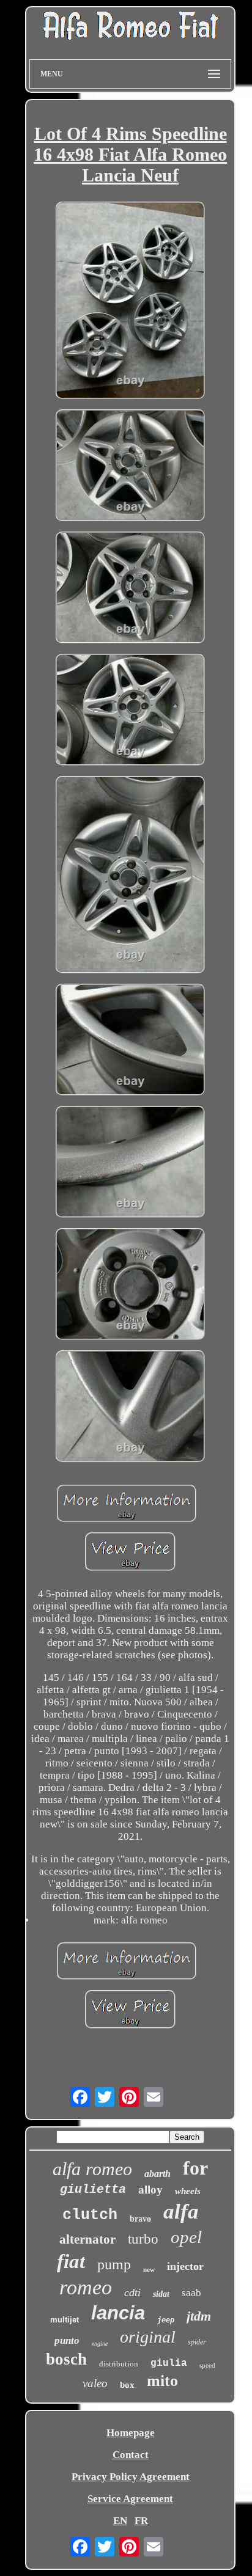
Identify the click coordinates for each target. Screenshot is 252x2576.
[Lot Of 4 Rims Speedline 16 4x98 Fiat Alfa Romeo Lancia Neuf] (130, 302)
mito (162, 2381)
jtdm (199, 2316)
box (127, 2385)
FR (141, 2521)
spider (197, 2342)
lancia (118, 2313)
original (148, 2337)
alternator (87, 2239)
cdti (132, 2292)
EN (120, 2521)
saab (191, 2293)
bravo (140, 2219)
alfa (181, 2212)
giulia (169, 2363)
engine (100, 2344)
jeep (166, 2320)
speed (207, 2365)
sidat (161, 2294)
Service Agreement (130, 2499)
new (149, 2269)
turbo (143, 2239)
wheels (188, 2191)
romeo (86, 2287)
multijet (65, 2320)
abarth (157, 2174)
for (195, 2168)
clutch (90, 2215)
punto (67, 2340)
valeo (95, 2383)
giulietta (93, 2190)
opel (186, 2237)
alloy (150, 2190)
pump (114, 2264)
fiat (71, 2261)
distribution (119, 2364)
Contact (131, 2455)
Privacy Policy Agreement (131, 2477)
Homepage (131, 2433)
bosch (66, 2359)
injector (185, 2266)
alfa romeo (92, 2169)
